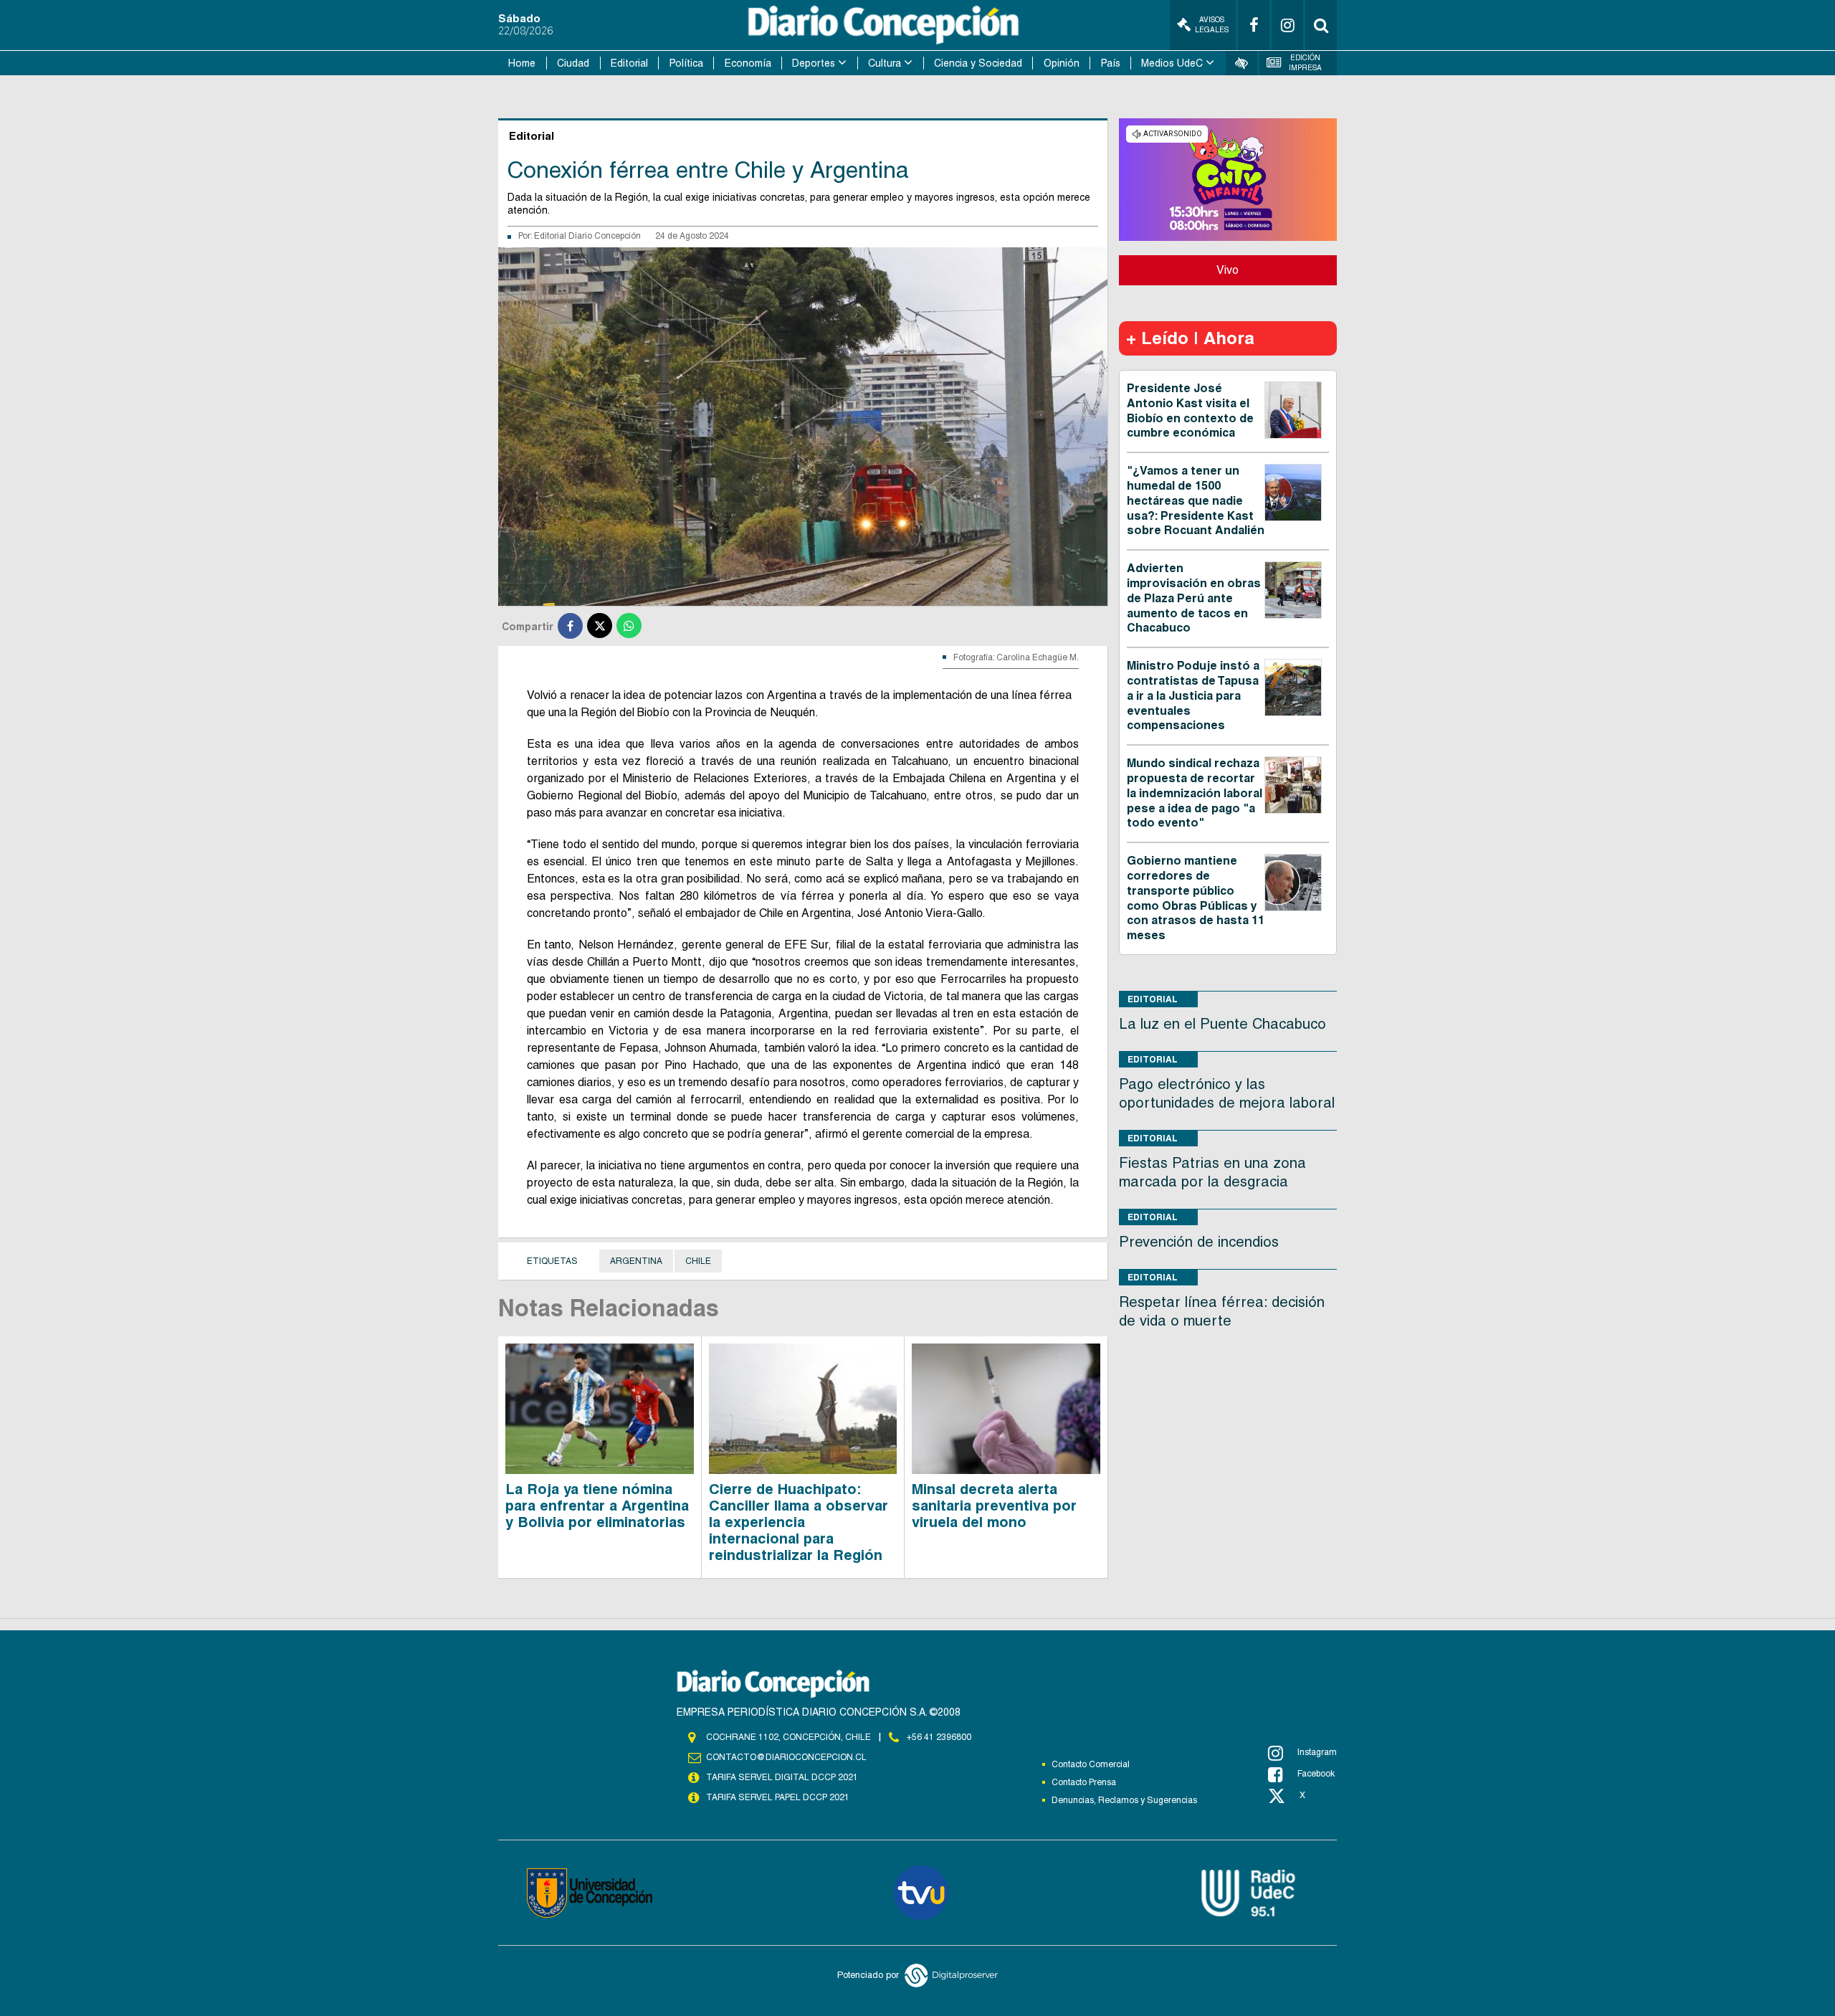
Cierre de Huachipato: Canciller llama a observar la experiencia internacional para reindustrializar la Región (799, 1522)
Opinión (1062, 63)
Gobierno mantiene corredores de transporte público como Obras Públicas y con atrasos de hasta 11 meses (1196, 898)
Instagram (1317, 1752)
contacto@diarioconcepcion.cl (786, 1757)
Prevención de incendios (1199, 1242)
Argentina (636, 1261)
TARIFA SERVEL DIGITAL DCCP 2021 (782, 1777)
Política (686, 63)
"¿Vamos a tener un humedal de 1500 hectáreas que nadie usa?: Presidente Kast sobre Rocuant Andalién (1196, 500)
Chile (698, 1261)
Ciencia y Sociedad (978, 63)
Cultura (885, 63)
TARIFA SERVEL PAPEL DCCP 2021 (778, 1797)
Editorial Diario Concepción (587, 236)
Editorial (629, 63)
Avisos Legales (1212, 25)
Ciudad (573, 63)
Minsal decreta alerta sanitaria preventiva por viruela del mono (994, 1506)
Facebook (1316, 1774)
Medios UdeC (1172, 63)
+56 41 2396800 (939, 1737)
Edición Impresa (1305, 63)
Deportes (814, 63)
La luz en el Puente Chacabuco (1222, 1024)
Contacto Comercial (1091, 1764)
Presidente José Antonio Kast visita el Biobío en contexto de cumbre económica (1190, 410)
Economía (748, 63)
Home (522, 63)
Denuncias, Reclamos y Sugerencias (1124, 1800)
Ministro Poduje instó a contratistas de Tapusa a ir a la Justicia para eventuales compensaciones (1193, 695)
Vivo (1228, 270)
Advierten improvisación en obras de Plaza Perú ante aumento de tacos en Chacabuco (1194, 598)
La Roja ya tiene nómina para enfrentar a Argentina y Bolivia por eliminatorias (597, 1506)
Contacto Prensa (1084, 1782)
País (1111, 63)
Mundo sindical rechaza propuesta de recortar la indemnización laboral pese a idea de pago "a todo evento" (1195, 793)
